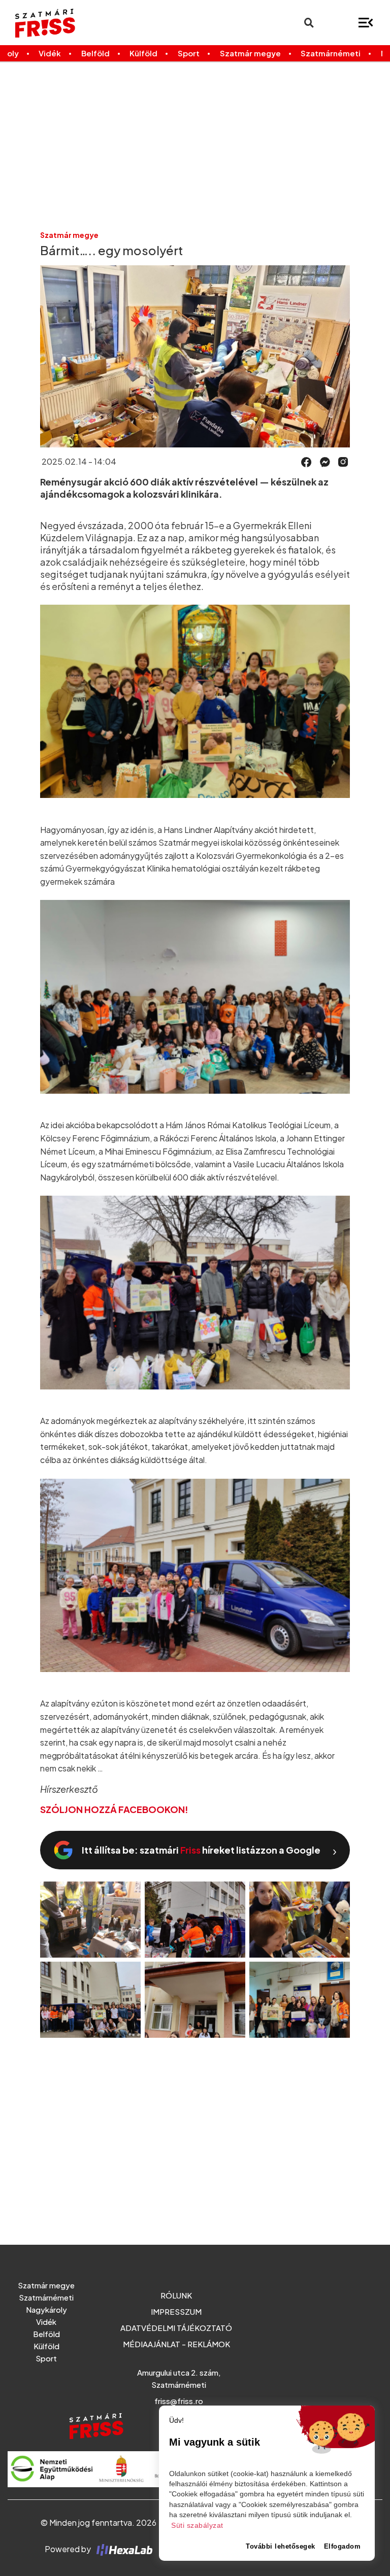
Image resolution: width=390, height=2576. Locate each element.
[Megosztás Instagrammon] (343, 461)
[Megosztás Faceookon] (306, 461)
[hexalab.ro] (122, 2549)
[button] (306, 462)
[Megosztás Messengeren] (325, 461)
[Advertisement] (195, 146)
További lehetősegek (281, 2546)
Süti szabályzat (197, 2526)
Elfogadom (343, 2546)
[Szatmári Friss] (75, 23)
